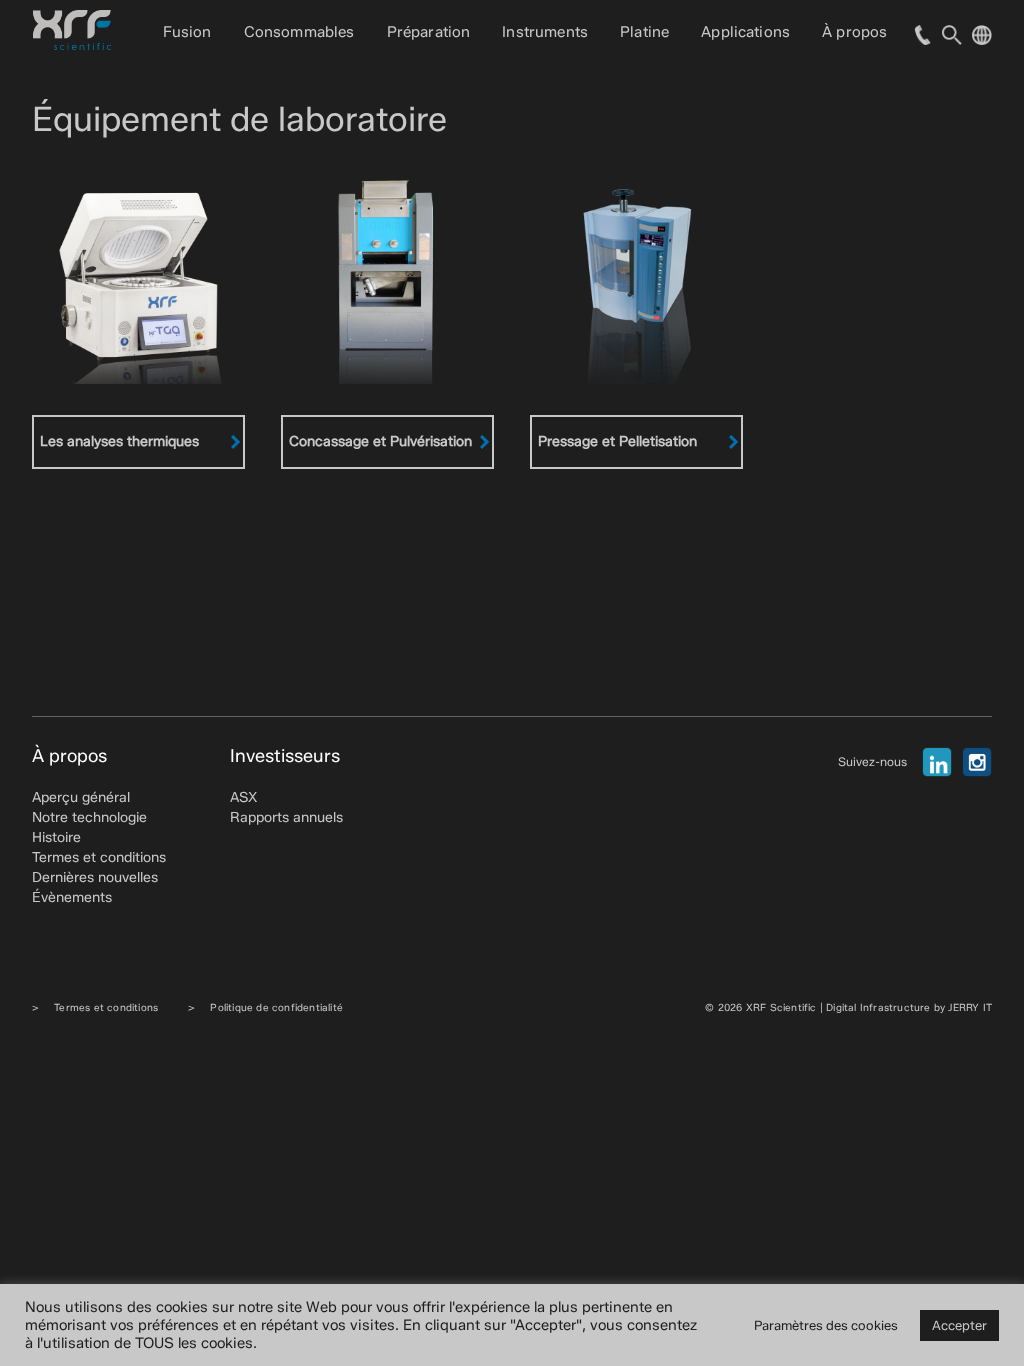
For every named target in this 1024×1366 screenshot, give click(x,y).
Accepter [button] (959, 1325)
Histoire (56, 837)
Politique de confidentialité (276, 1007)
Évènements (72, 897)
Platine (644, 32)
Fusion (187, 32)
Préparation (429, 32)
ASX (243, 797)
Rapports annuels (286, 817)
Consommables (299, 32)
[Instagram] (977, 762)
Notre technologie (89, 817)
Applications (745, 32)
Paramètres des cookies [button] (826, 1325)
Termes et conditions (99, 857)
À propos (854, 32)
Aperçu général (81, 797)
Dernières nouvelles (95, 877)
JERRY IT (970, 1007)
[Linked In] (937, 762)
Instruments (545, 32)
